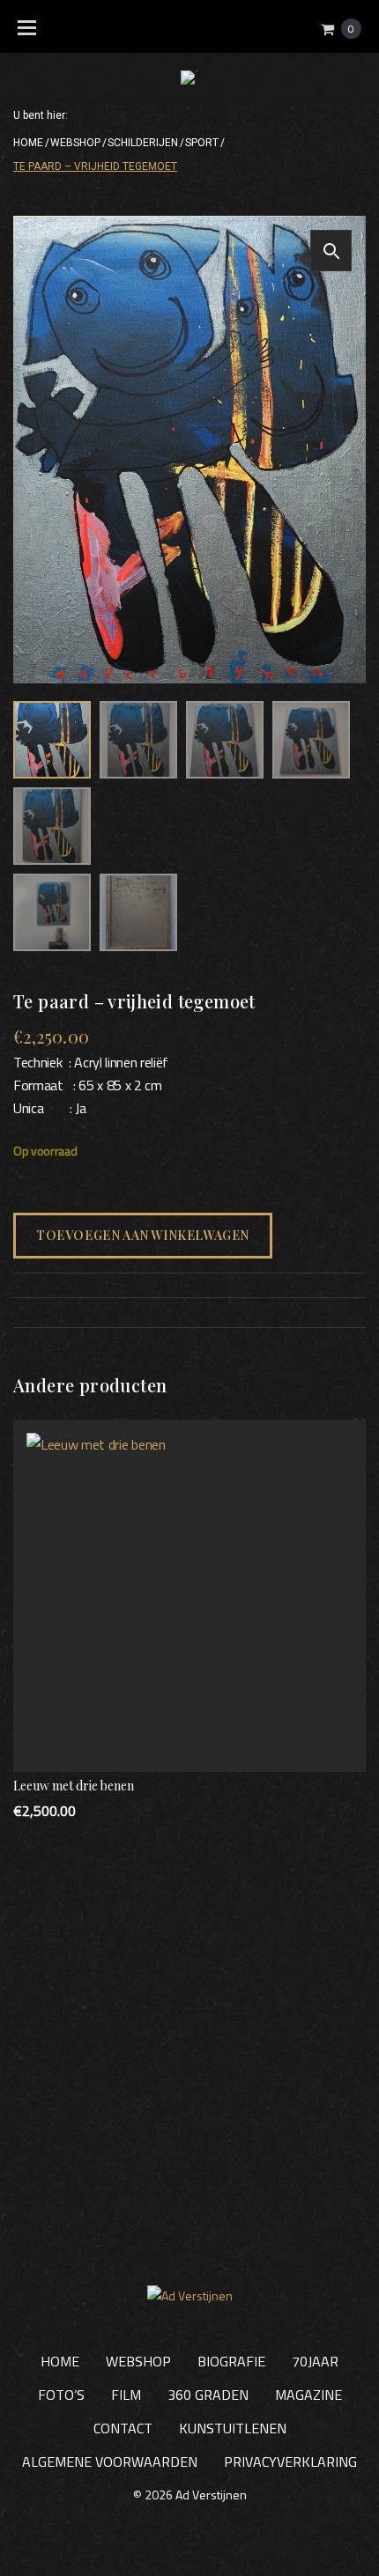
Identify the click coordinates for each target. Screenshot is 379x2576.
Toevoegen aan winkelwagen (143, 1235)
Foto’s (61, 2395)
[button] (331, 251)
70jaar (315, 2361)
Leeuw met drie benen (74, 1786)
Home (28, 143)
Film (126, 2395)
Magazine (308, 2395)
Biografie (231, 2361)
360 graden (208, 2395)
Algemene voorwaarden (110, 2462)
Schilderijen (143, 143)
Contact (123, 2428)
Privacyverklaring (290, 2462)
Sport (202, 143)
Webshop (75, 143)
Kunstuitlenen (233, 2428)
